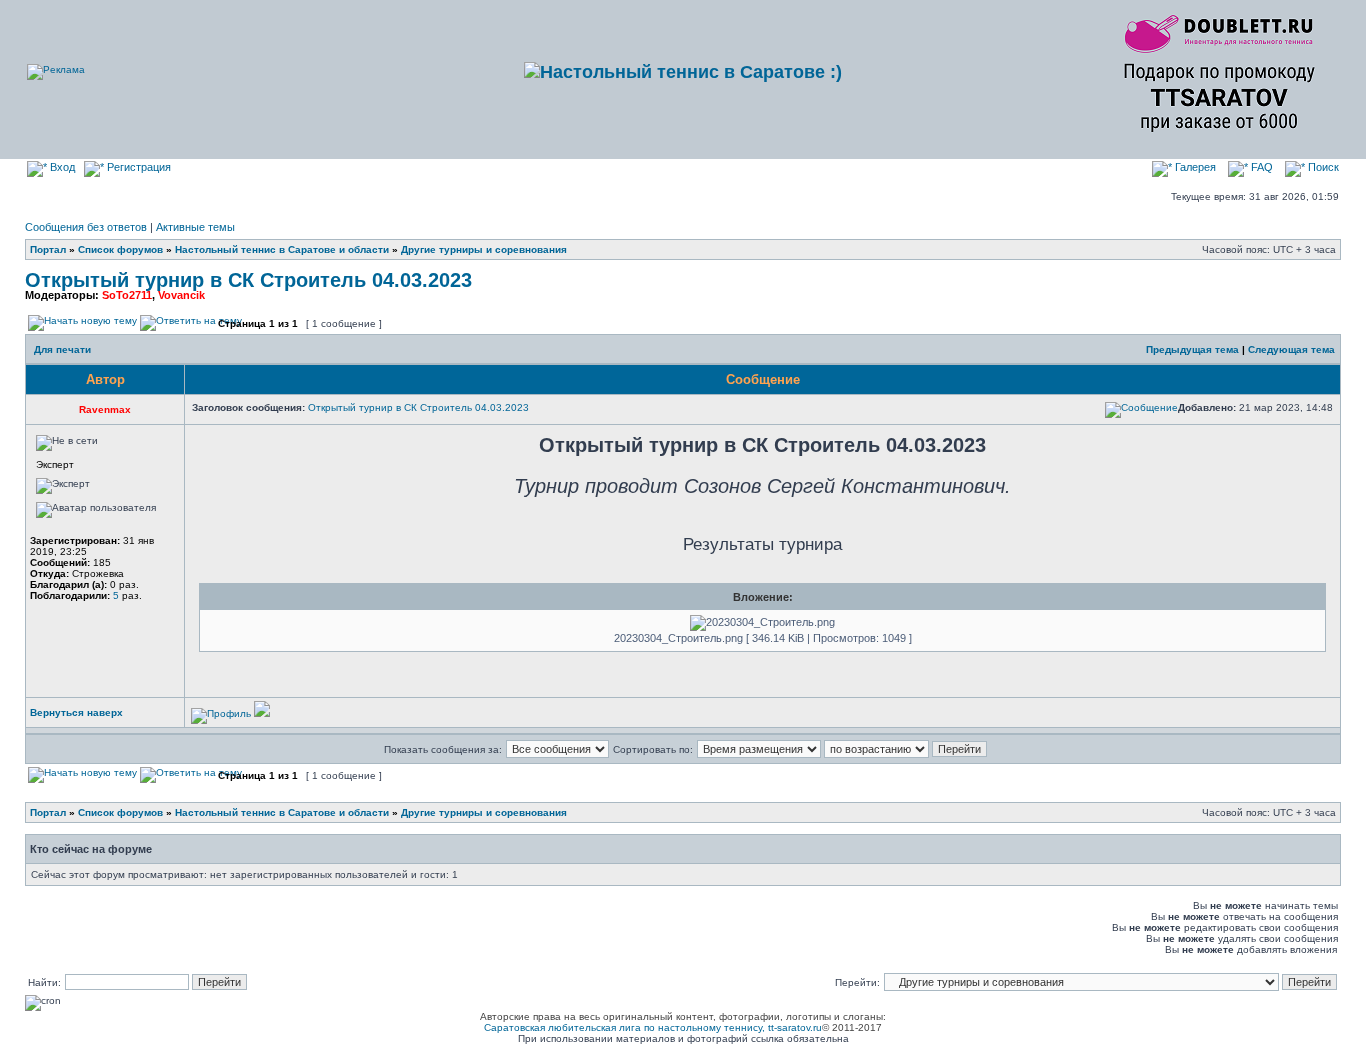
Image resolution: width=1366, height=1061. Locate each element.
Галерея (1194, 167)
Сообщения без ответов (86, 227)
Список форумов (120, 249)
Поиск (1322, 167)
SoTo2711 (127, 295)
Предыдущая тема (1192, 349)
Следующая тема (1291, 349)
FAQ (1260, 167)
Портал (48, 249)
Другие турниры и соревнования (484, 249)
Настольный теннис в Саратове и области (282, 249)
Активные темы (195, 227)
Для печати (62, 349)
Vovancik (181, 295)
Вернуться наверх (76, 712)
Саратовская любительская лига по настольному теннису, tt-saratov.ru (653, 1027)
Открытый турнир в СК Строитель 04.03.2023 (248, 280)
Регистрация (137, 167)
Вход (61, 167)
